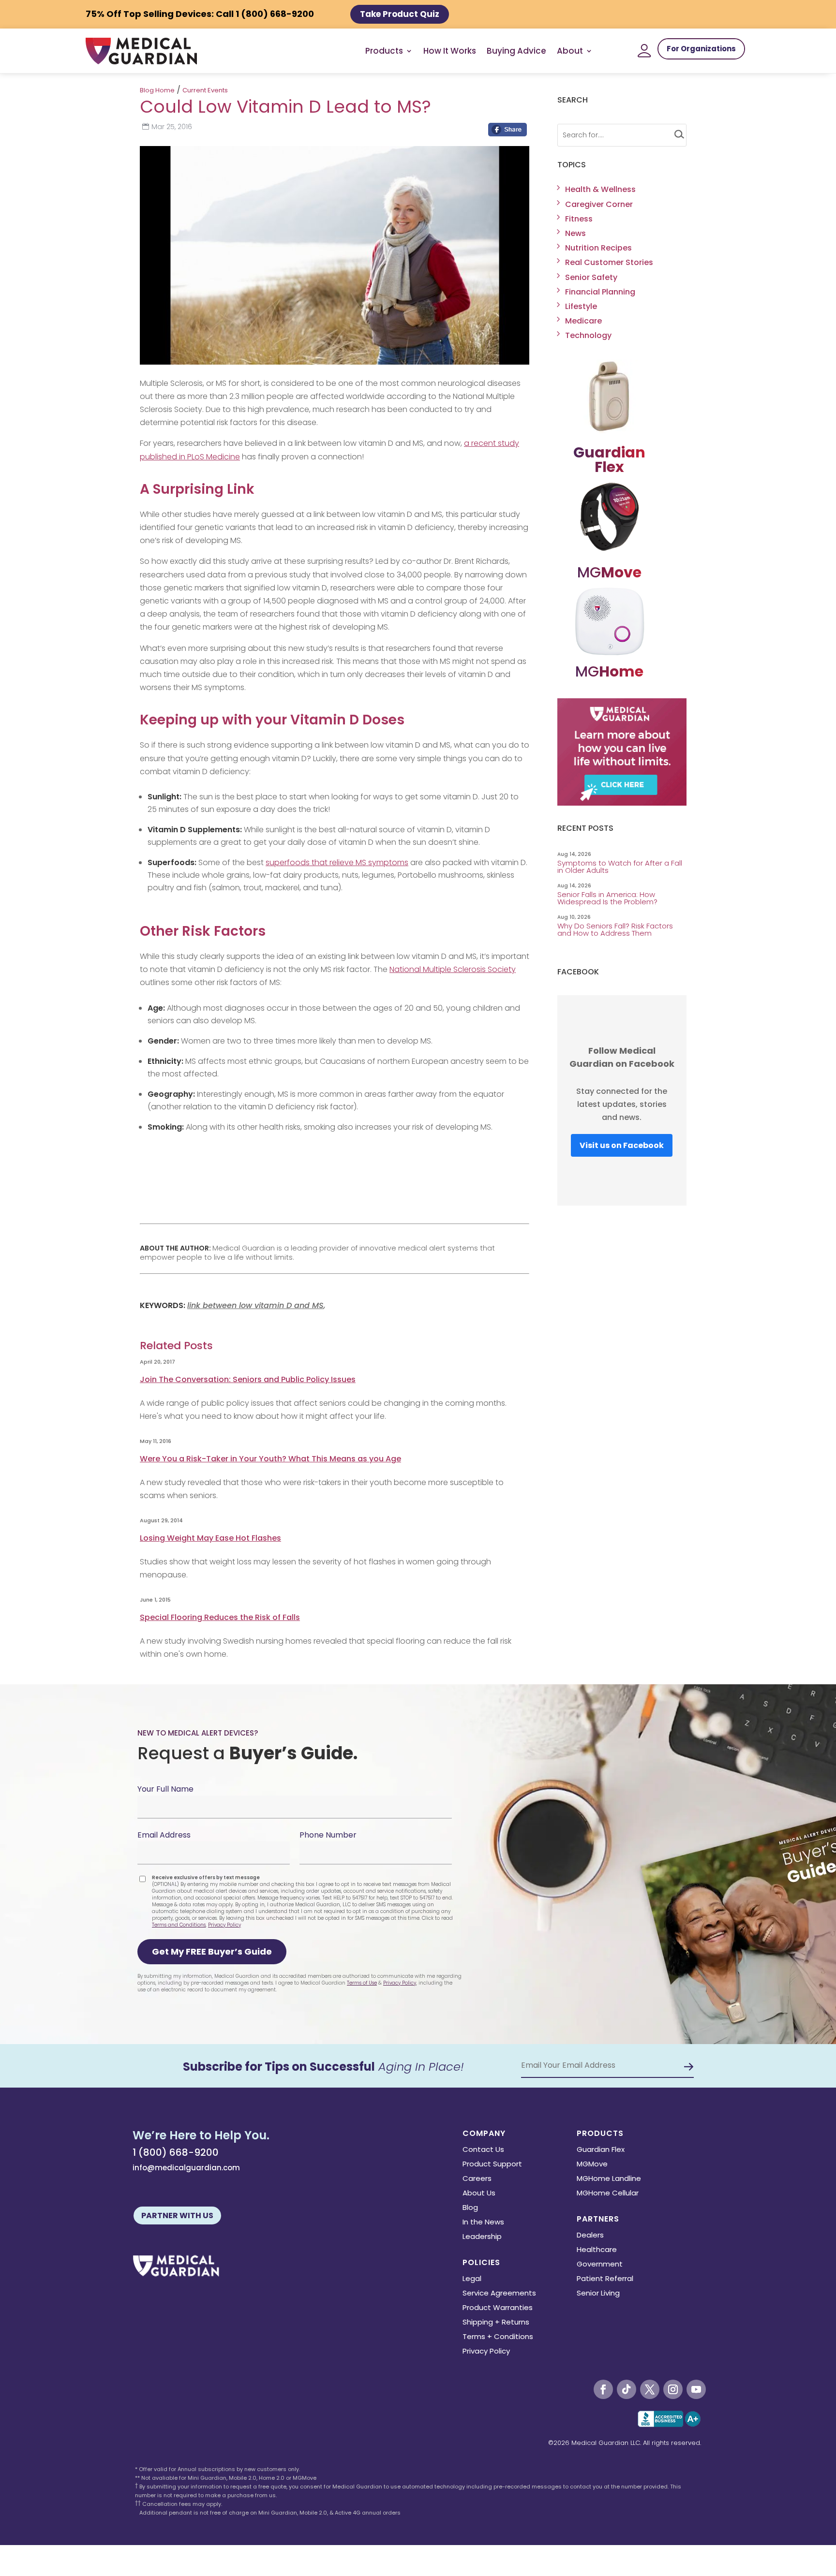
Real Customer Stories (609, 262)
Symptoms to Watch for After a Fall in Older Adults (620, 867)
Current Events (205, 90)
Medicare (583, 321)
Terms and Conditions (179, 1925)
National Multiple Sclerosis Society (453, 969)
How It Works (450, 51)
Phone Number (328, 1835)
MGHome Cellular (608, 2194)
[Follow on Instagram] (673, 2389)
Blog (470, 2208)
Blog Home (157, 90)
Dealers (590, 2236)
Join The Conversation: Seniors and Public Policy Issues (248, 1379)
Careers (477, 2179)
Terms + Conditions (498, 2337)
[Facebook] (508, 132)
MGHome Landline (609, 2179)
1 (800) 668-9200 (176, 2152)
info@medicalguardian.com (186, 2168)
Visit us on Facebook (622, 1145)
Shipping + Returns (496, 2323)
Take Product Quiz (400, 14)
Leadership (482, 2237)
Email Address (164, 1835)
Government (600, 2265)
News (575, 233)
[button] (212, 1952)
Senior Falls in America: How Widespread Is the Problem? (608, 898)
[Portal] (644, 51)
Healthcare (597, 2250)
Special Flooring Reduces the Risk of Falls (220, 1617)
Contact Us (483, 2150)
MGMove (592, 2165)
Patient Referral (605, 2279)
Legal (472, 2279)
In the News (483, 2223)
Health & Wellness (600, 189)
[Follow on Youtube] (696, 2389)
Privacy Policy (224, 1925)
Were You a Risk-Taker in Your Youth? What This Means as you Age (270, 1459)
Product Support (492, 2165)
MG (609, 572)
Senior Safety (591, 277)
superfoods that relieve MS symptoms (337, 862)
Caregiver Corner (599, 204)
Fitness (579, 219)
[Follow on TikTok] (627, 2389)
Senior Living (598, 2294)
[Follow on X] (650, 2389)
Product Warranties (498, 2308)
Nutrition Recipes (598, 248)
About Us (479, 2194)
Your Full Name (165, 1789)
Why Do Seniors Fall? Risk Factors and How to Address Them (615, 929)
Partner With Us (177, 2215)
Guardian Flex (601, 2150)
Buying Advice (516, 51)
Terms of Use (362, 1983)
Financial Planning (600, 292)
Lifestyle (581, 306)
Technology (588, 335)
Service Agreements (499, 2294)
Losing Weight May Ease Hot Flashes (210, 1538)
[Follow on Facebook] (603, 2389)
